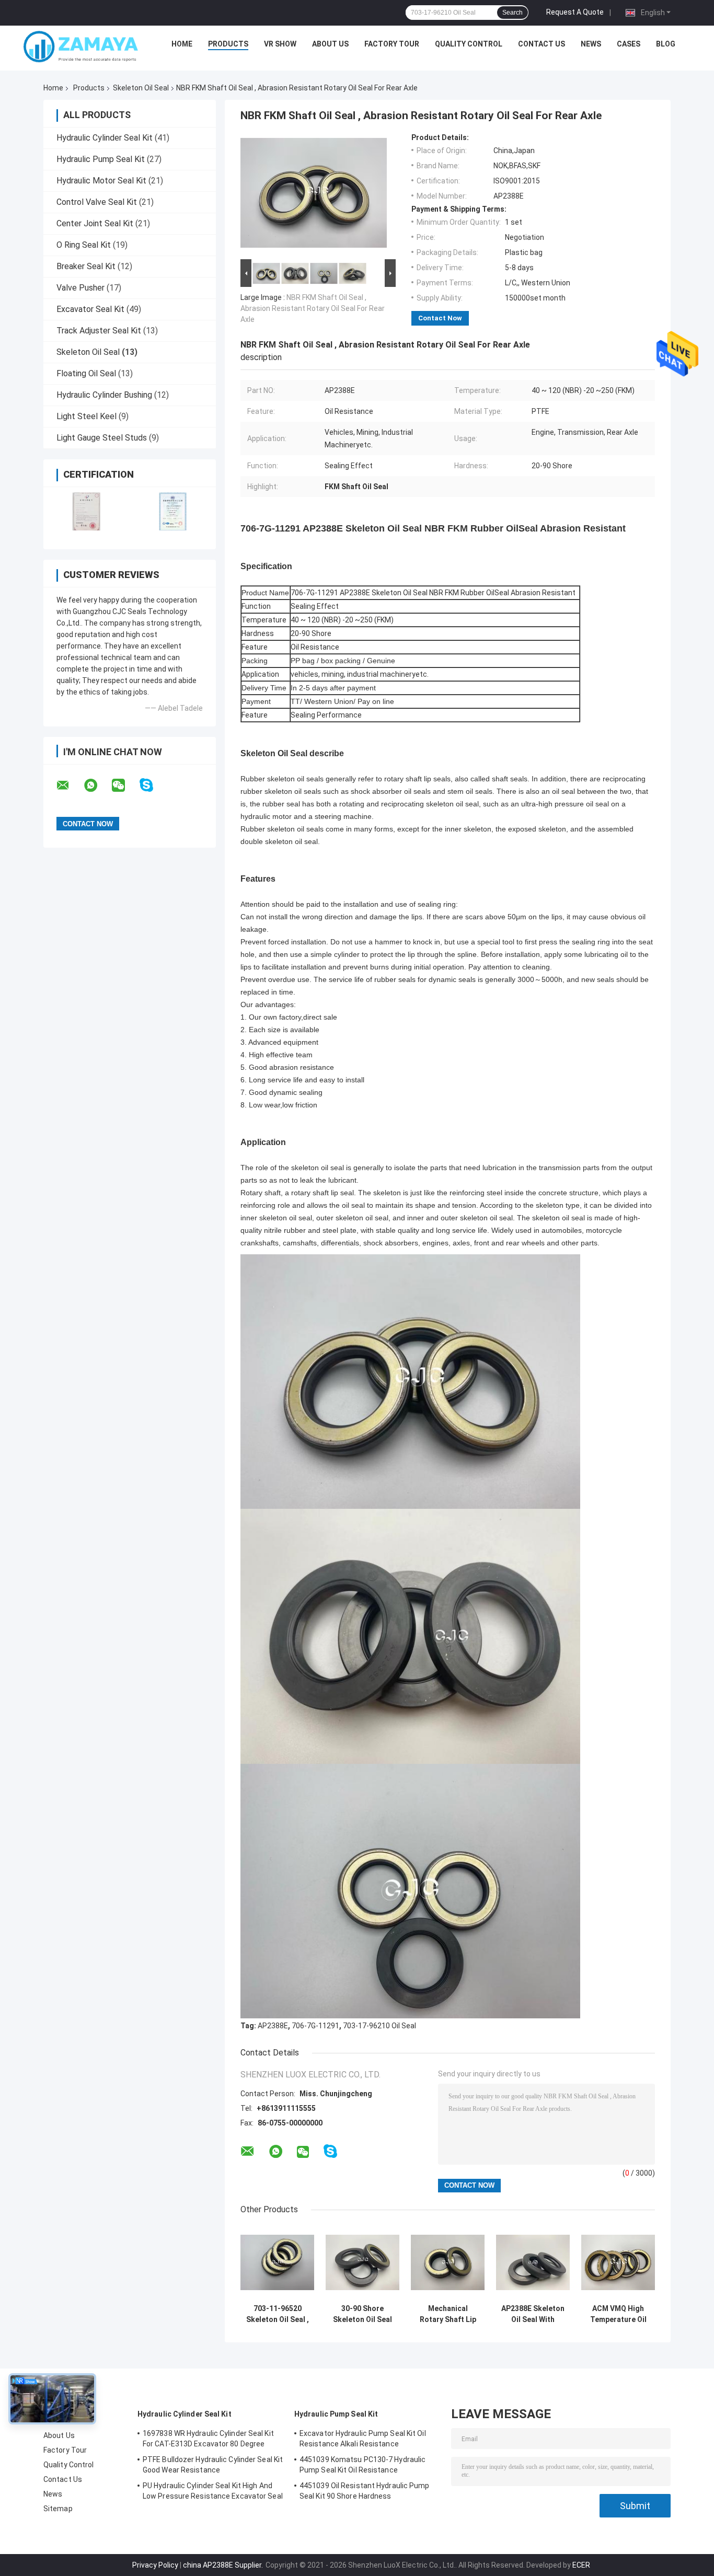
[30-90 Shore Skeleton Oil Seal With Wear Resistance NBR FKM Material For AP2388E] (362, 2262)
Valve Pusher (80, 288)
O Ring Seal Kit (84, 245)
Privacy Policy (155, 2565)
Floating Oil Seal (86, 373)
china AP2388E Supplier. (224, 2565)
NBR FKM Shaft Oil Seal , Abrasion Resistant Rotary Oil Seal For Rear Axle (313, 308)
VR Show (280, 44)
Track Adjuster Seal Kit (99, 331)
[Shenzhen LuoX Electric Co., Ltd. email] (70, 785)
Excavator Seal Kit (90, 309)
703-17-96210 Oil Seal (379, 2026)
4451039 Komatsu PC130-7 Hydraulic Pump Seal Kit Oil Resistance (362, 2465)
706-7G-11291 (315, 2026)
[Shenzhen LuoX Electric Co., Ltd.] (81, 47)
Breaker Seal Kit (86, 266)
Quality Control (469, 44)
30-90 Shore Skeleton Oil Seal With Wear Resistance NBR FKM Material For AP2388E (363, 2314)
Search (513, 13)
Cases (629, 44)
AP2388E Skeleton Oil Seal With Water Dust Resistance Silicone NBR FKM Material (533, 2314)
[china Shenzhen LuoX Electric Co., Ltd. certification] (87, 511)
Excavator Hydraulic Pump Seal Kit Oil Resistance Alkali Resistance (363, 2439)
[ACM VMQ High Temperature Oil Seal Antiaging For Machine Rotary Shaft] (618, 2262)
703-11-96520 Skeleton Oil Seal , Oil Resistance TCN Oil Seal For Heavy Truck (278, 2314)
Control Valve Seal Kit (97, 202)
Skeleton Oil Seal (141, 88)
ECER (581, 2565)
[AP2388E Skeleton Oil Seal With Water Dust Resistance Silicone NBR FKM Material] (533, 2262)
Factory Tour (392, 44)
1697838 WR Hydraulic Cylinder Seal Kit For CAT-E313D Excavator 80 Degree (208, 2439)
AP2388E (273, 2026)
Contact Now (440, 318)
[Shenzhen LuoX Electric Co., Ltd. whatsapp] (97, 785)
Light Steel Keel (87, 416)
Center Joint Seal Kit (95, 223)
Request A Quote (575, 12)
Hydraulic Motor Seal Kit (101, 181)
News (591, 44)
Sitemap (58, 2509)
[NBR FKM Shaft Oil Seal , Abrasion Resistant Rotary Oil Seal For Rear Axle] (314, 195)
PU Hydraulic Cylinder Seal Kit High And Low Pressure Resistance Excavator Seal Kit (213, 2492)
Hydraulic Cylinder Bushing (104, 395)
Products (228, 44)
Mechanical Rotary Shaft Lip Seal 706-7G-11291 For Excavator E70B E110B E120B (448, 2314)
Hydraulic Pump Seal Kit (101, 159)
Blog (666, 44)
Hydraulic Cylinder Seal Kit (105, 138)
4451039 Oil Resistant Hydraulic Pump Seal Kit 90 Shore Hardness (365, 2491)
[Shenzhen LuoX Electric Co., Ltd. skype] (153, 785)
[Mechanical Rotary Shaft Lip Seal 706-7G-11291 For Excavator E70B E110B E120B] (448, 2262)
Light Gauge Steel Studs (102, 438)
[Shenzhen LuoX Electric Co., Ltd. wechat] (125, 785)
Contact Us (542, 44)
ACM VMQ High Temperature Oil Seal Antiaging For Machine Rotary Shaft (618, 2314)
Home (182, 44)
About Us (330, 44)
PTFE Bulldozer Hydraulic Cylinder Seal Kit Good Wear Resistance (213, 2465)
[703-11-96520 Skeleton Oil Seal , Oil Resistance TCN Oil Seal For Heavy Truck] (277, 2262)
